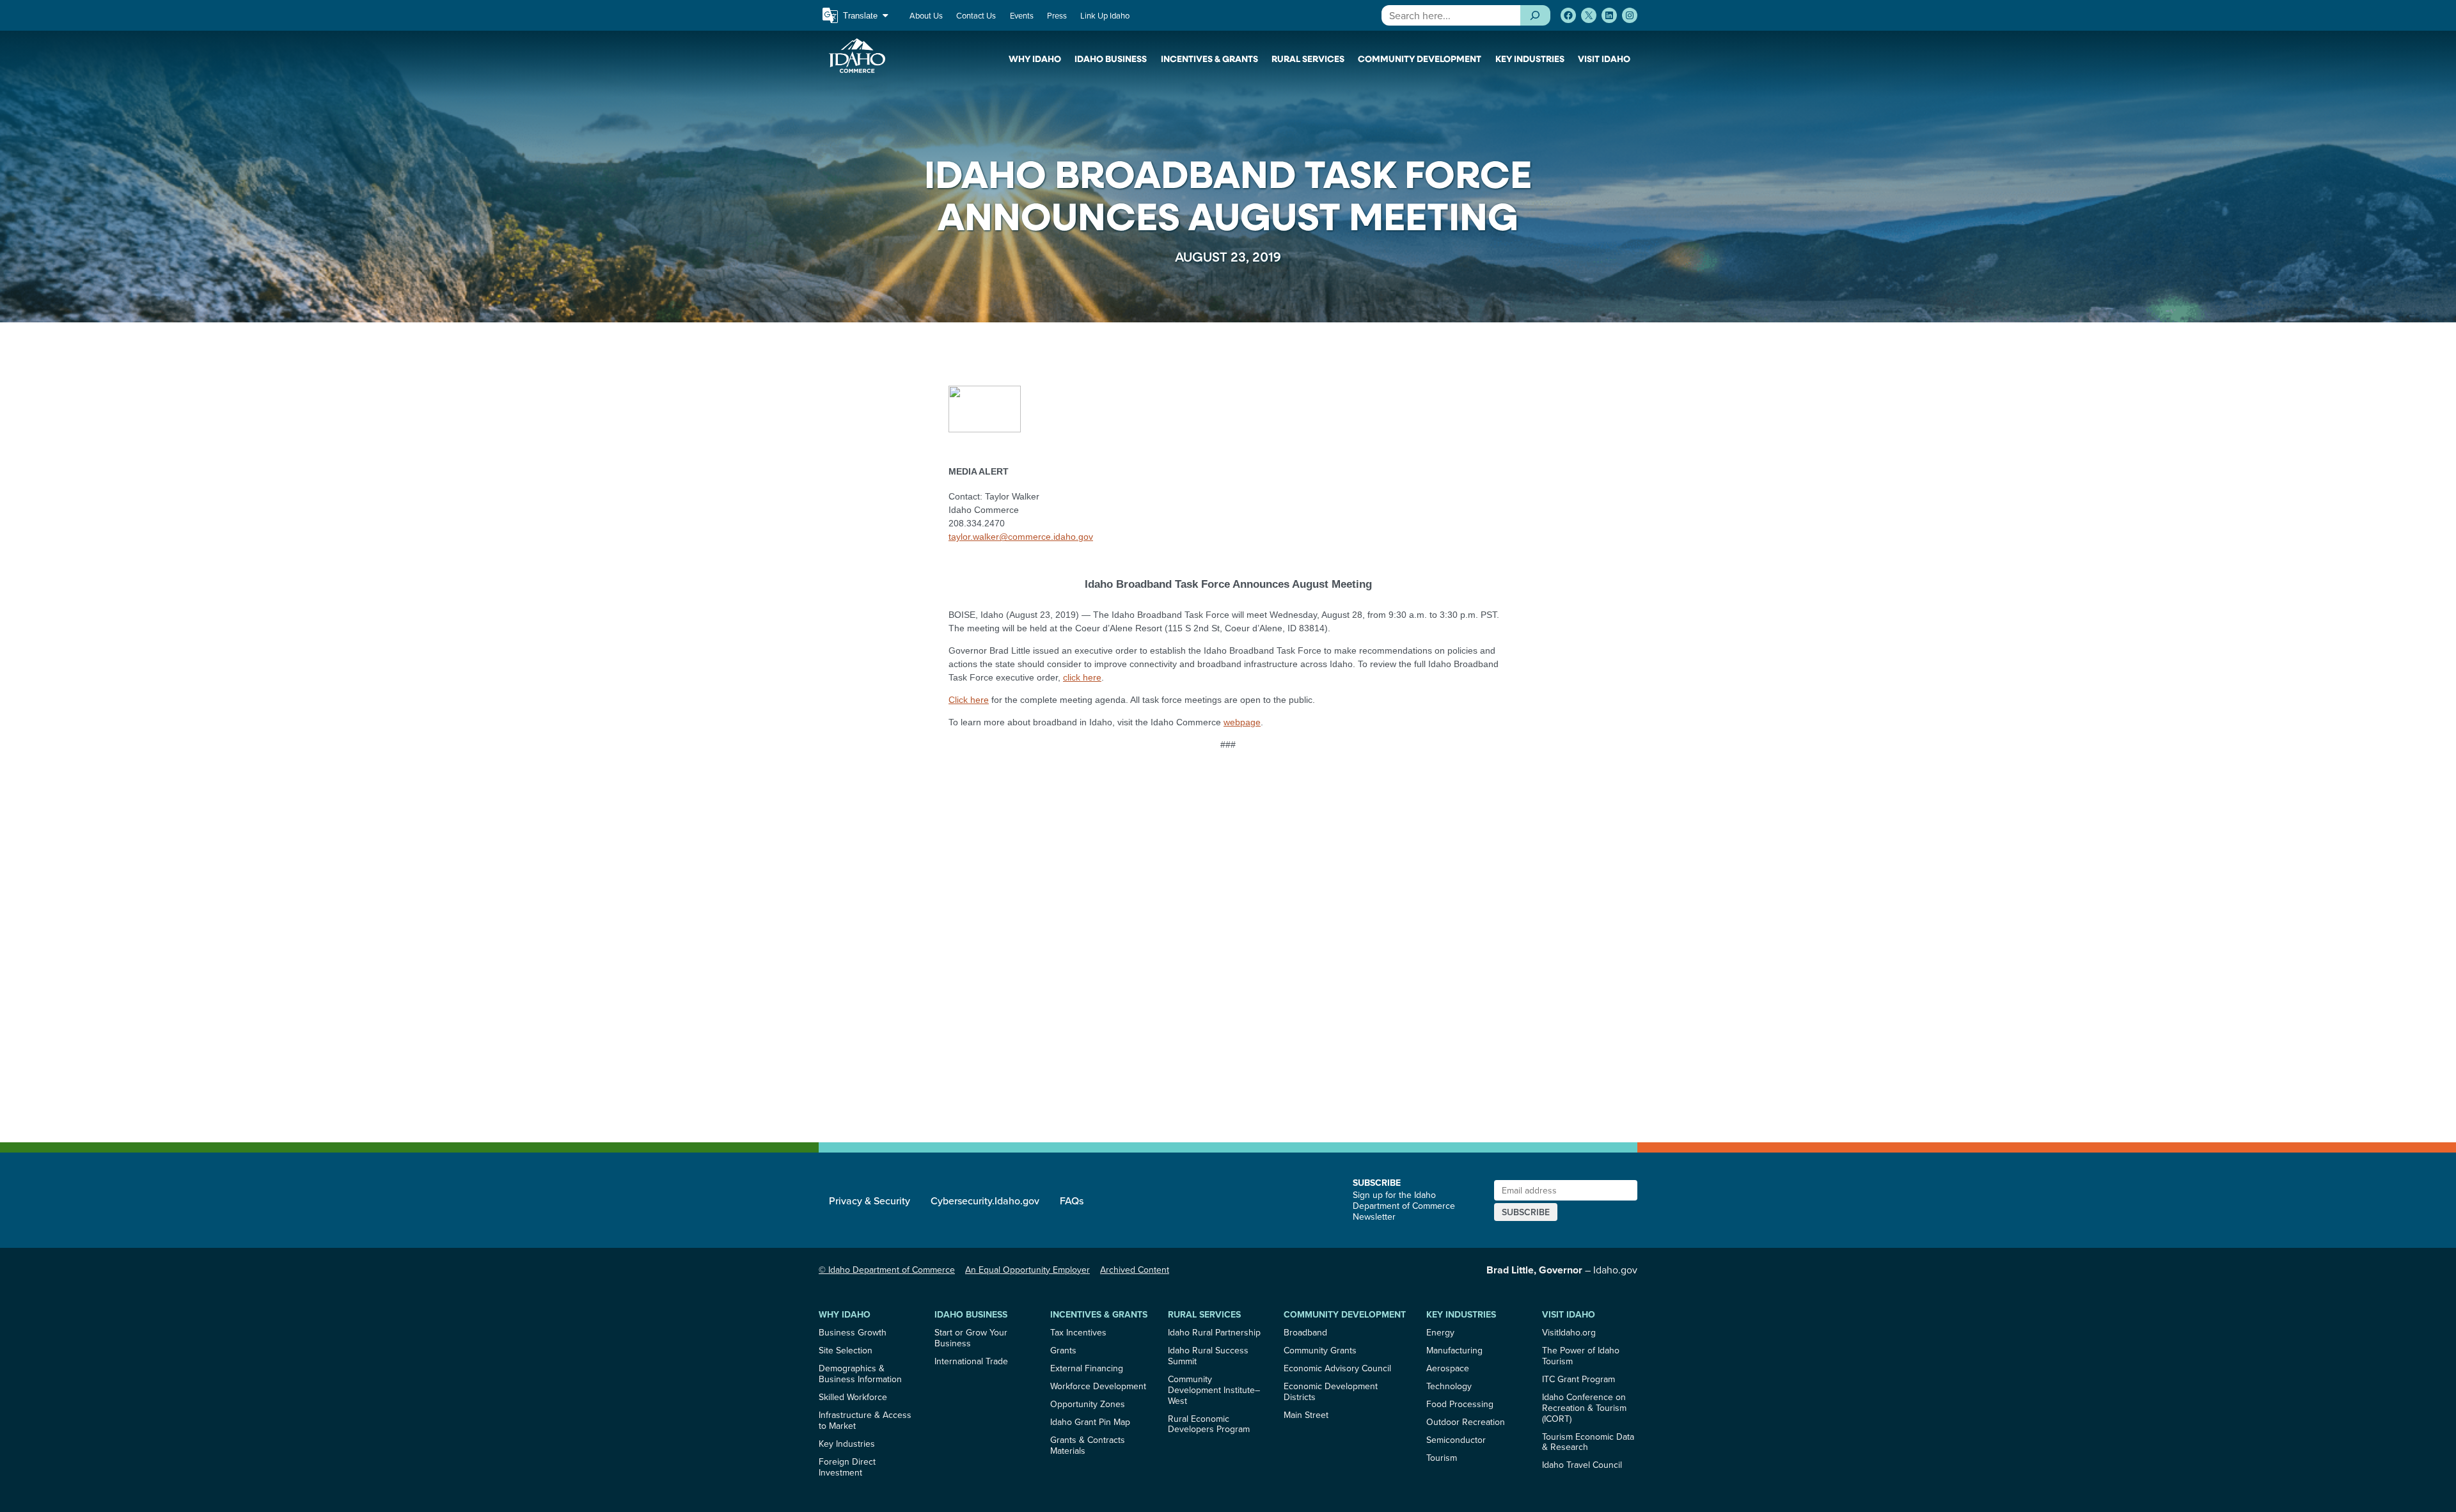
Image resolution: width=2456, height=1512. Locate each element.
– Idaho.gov (1562, 1270)
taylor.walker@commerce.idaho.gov (1021, 537)
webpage (1242, 722)
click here (1082, 677)
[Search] (1535, 15)
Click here (969, 700)
